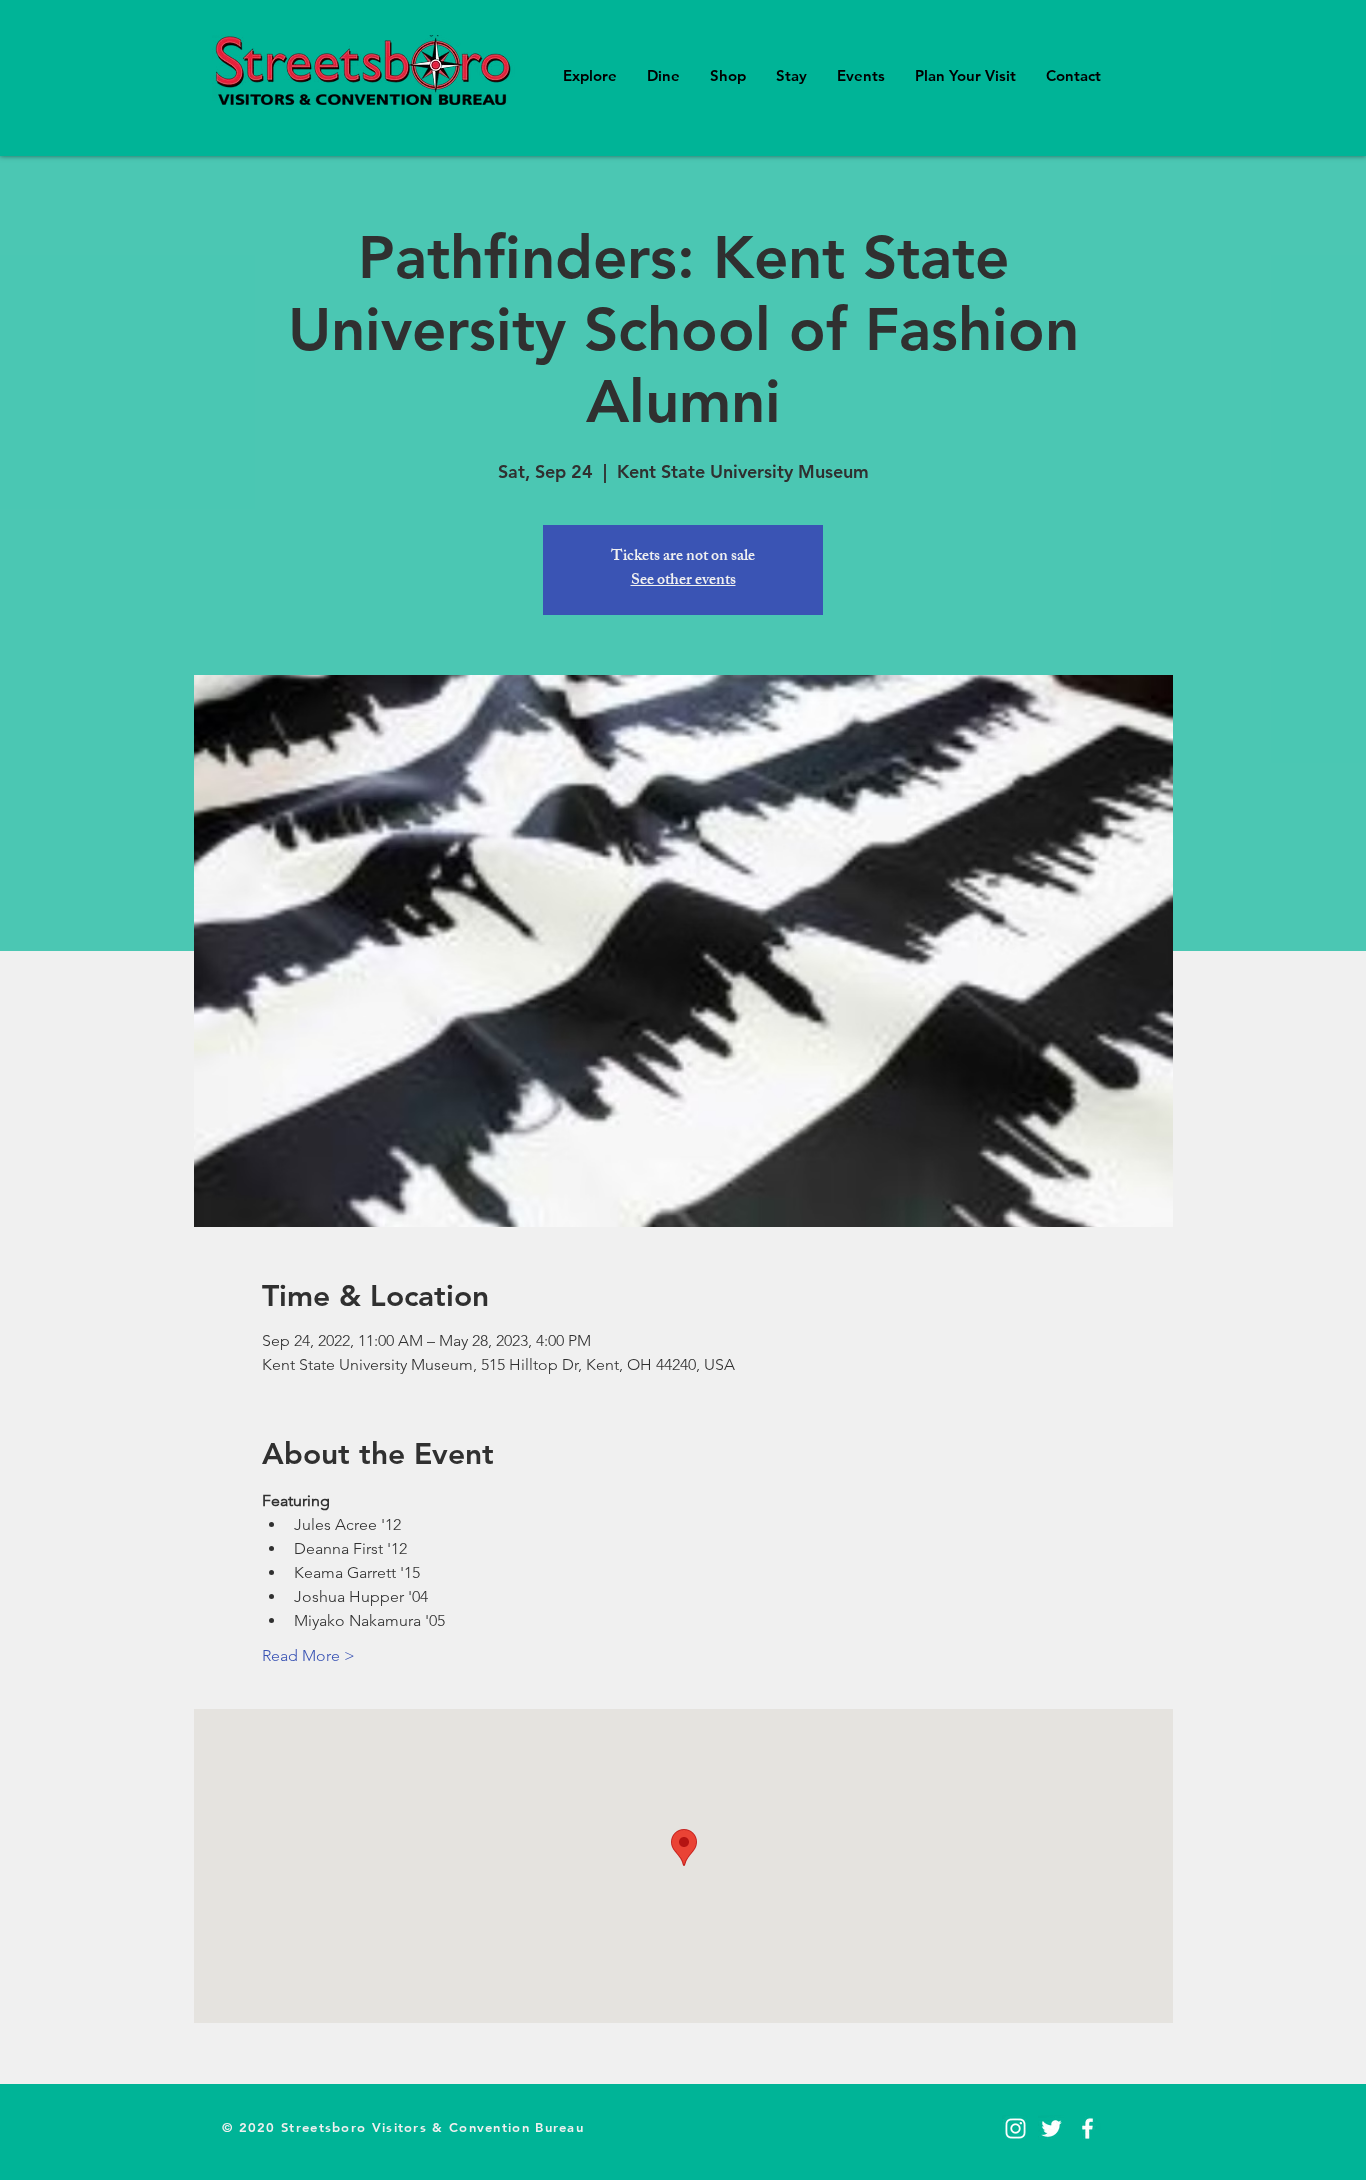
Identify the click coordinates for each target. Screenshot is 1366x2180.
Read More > (308, 1655)
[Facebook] (1087, 2128)
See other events (683, 581)
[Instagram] (1015, 2128)
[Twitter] (1051, 2128)
